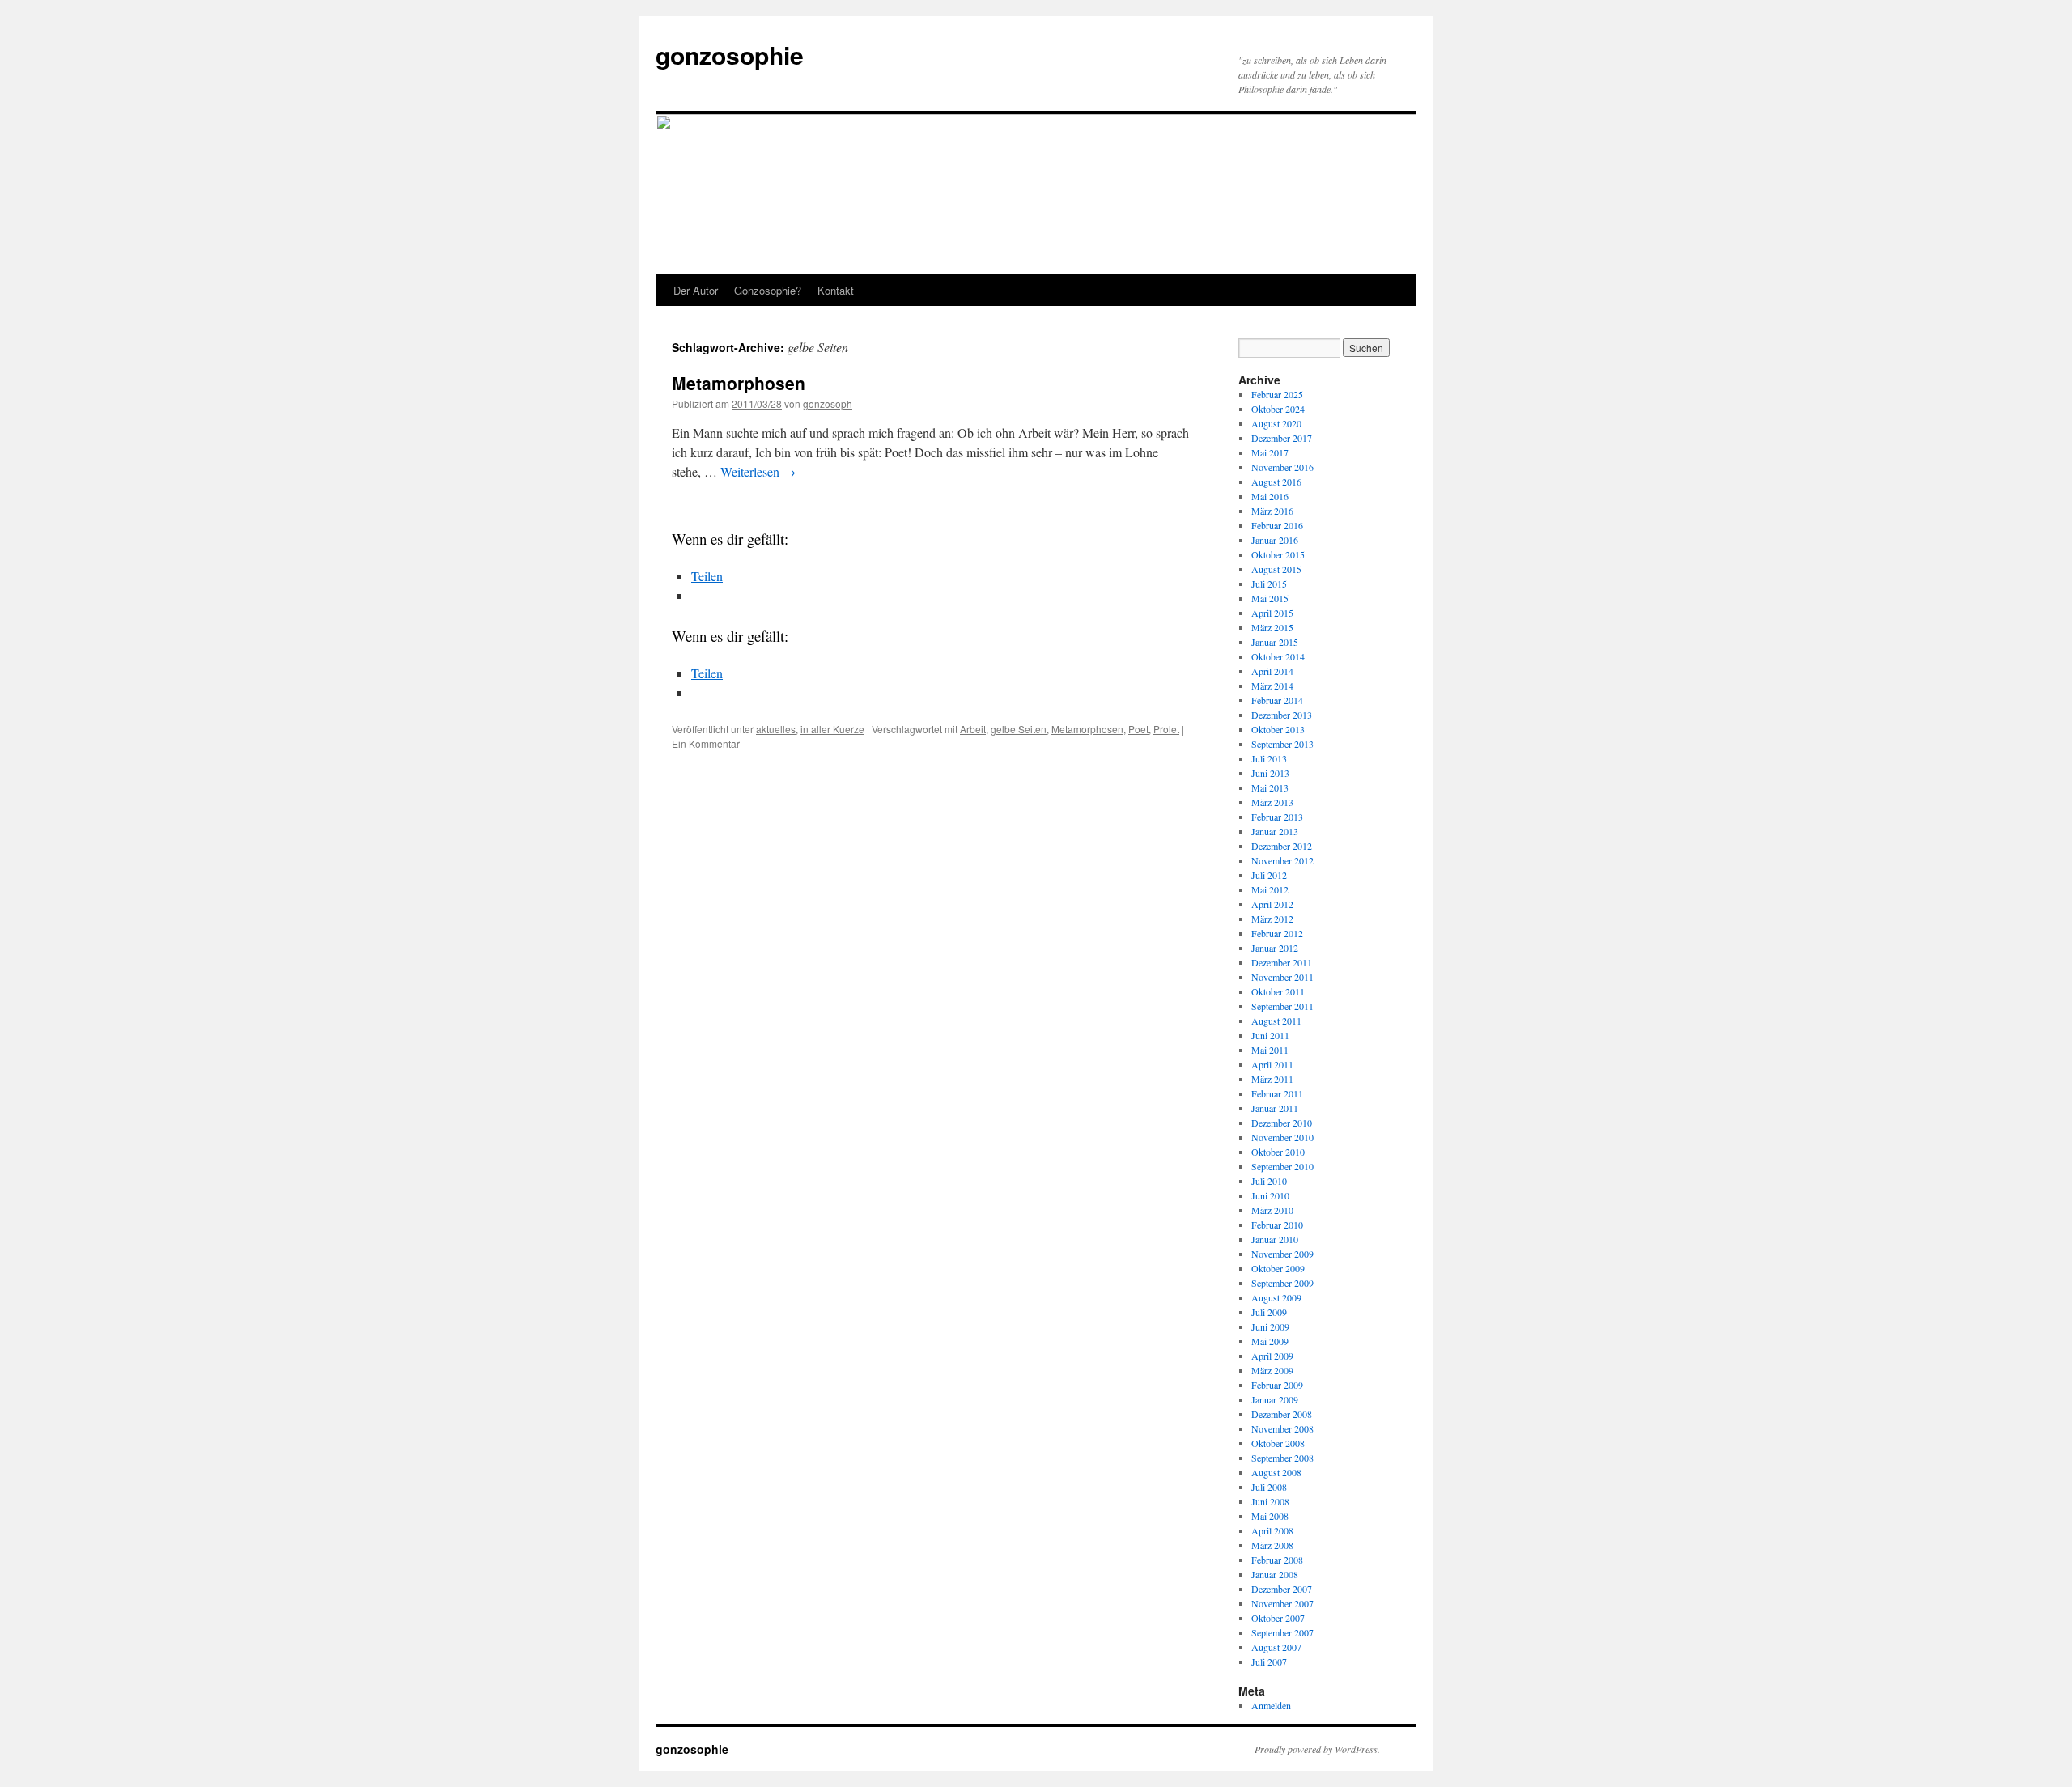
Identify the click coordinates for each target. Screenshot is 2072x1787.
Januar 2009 (1275, 1399)
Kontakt (836, 290)
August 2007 (1276, 1647)
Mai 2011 (1270, 1050)
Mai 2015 (1270, 598)
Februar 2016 (1277, 525)
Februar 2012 (1277, 933)
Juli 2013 (1269, 758)
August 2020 (1276, 423)
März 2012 (1272, 919)
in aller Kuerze (832, 729)
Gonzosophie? (768, 290)
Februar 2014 (1277, 700)
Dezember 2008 (1282, 1414)
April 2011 (1272, 1064)
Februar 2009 (1277, 1385)
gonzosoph (828, 403)
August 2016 (1276, 482)
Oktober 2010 (1278, 1152)
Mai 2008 (1270, 1516)
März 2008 (1272, 1545)
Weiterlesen (758, 471)
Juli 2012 (1269, 875)
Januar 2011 (1275, 1108)
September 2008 (1282, 1458)
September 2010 (1282, 1166)
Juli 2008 (1269, 1487)
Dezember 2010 (1282, 1123)
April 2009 (1272, 1356)
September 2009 (1282, 1283)
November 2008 (1282, 1428)
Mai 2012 (1270, 889)
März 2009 (1272, 1370)
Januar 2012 (1275, 948)
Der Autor (696, 290)
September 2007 (1282, 1632)
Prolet (1166, 729)
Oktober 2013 (1278, 729)
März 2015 (1272, 627)
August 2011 (1276, 1021)
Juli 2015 (1269, 584)
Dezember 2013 (1282, 715)
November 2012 (1282, 860)
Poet (1138, 729)
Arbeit (973, 729)
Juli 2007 (1269, 1662)
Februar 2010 (1277, 1225)
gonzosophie (730, 55)
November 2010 (1282, 1137)
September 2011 (1282, 1006)
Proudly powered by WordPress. (1317, 1749)
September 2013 (1282, 744)
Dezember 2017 (1282, 438)
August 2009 (1276, 1297)
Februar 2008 (1277, 1560)
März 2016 (1272, 511)
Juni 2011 (1270, 1035)
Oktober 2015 (1278, 554)
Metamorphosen (739, 383)
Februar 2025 (1277, 394)
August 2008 (1276, 1472)
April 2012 (1272, 904)
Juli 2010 (1269, 1181)
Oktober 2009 (1278, 1268)
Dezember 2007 (1282, 1589)
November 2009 (1282, 1254)
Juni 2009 (1270, 1326)
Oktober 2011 (1278, 991)
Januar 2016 (1275, 540)
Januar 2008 (1275, 1574)
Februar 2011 (1277, 1093)
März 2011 (1272, 1079)
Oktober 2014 (1278, 656)
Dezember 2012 (1282, 846)
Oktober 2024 (1278, 409)
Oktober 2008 (1278, 1443)
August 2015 (1276, 569)
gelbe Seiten (1019, 729)
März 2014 (1272, 686)
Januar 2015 (1275, 642)
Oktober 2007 (1278, 1618)
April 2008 (1272, 1530)
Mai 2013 (1270, 787)
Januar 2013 (1275, 831)
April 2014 (1272, 671)
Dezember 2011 (1282, 962)
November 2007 (1282, 1603)
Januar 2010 (1275, 1239)
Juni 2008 (1270, 1501)
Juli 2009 (1269, 1312)
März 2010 (1272, 1210)
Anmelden (1271, 1705)
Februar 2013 (1277, 817)
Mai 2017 (1270, 452)
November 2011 (1282, 977)
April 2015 (1272, 613)
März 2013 (1272, 802)
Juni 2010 (1270, 1195)
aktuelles (776, 729)
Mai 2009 (1270, 1341)
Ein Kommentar (706, 743)
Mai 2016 (1270, 496)
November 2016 (1282, 467)
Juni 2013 (1270, 773)
